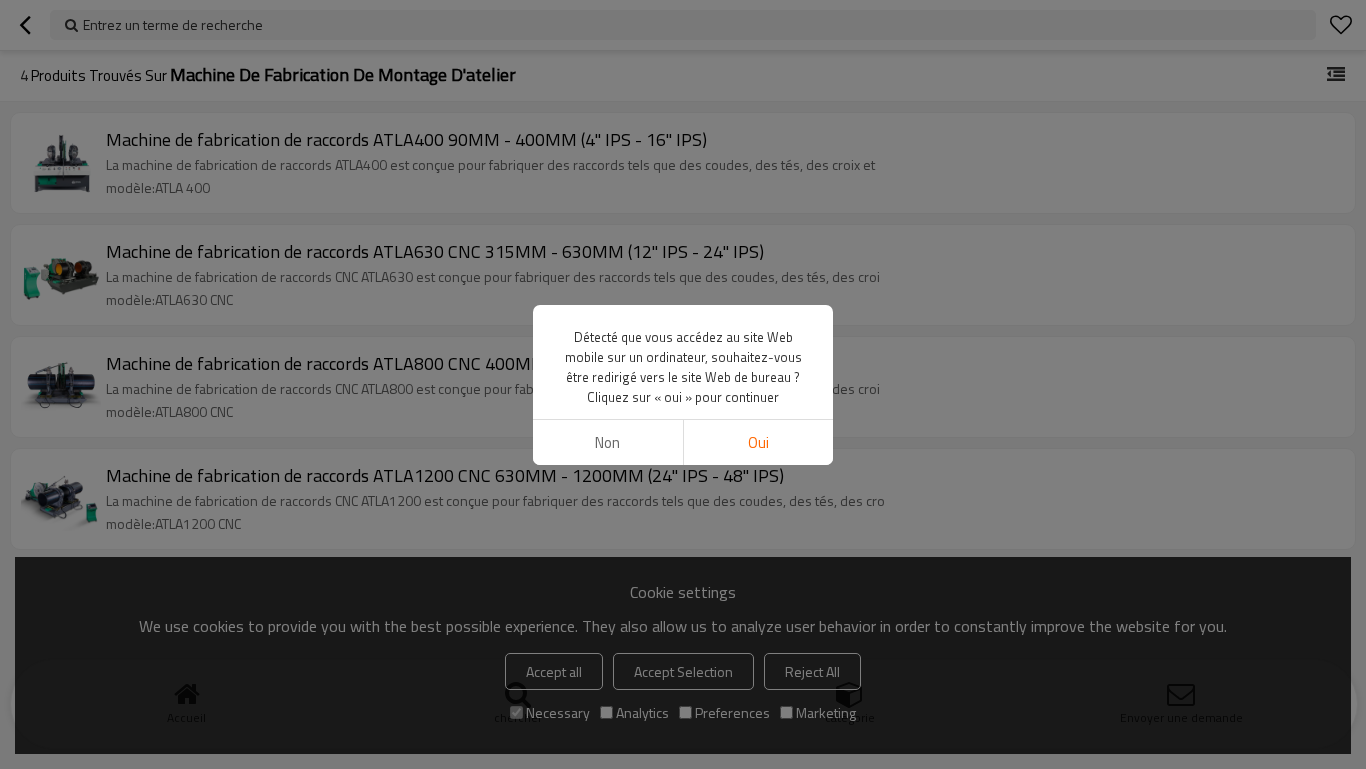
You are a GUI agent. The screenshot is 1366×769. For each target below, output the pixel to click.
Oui (758, 442)
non (607, 442)
